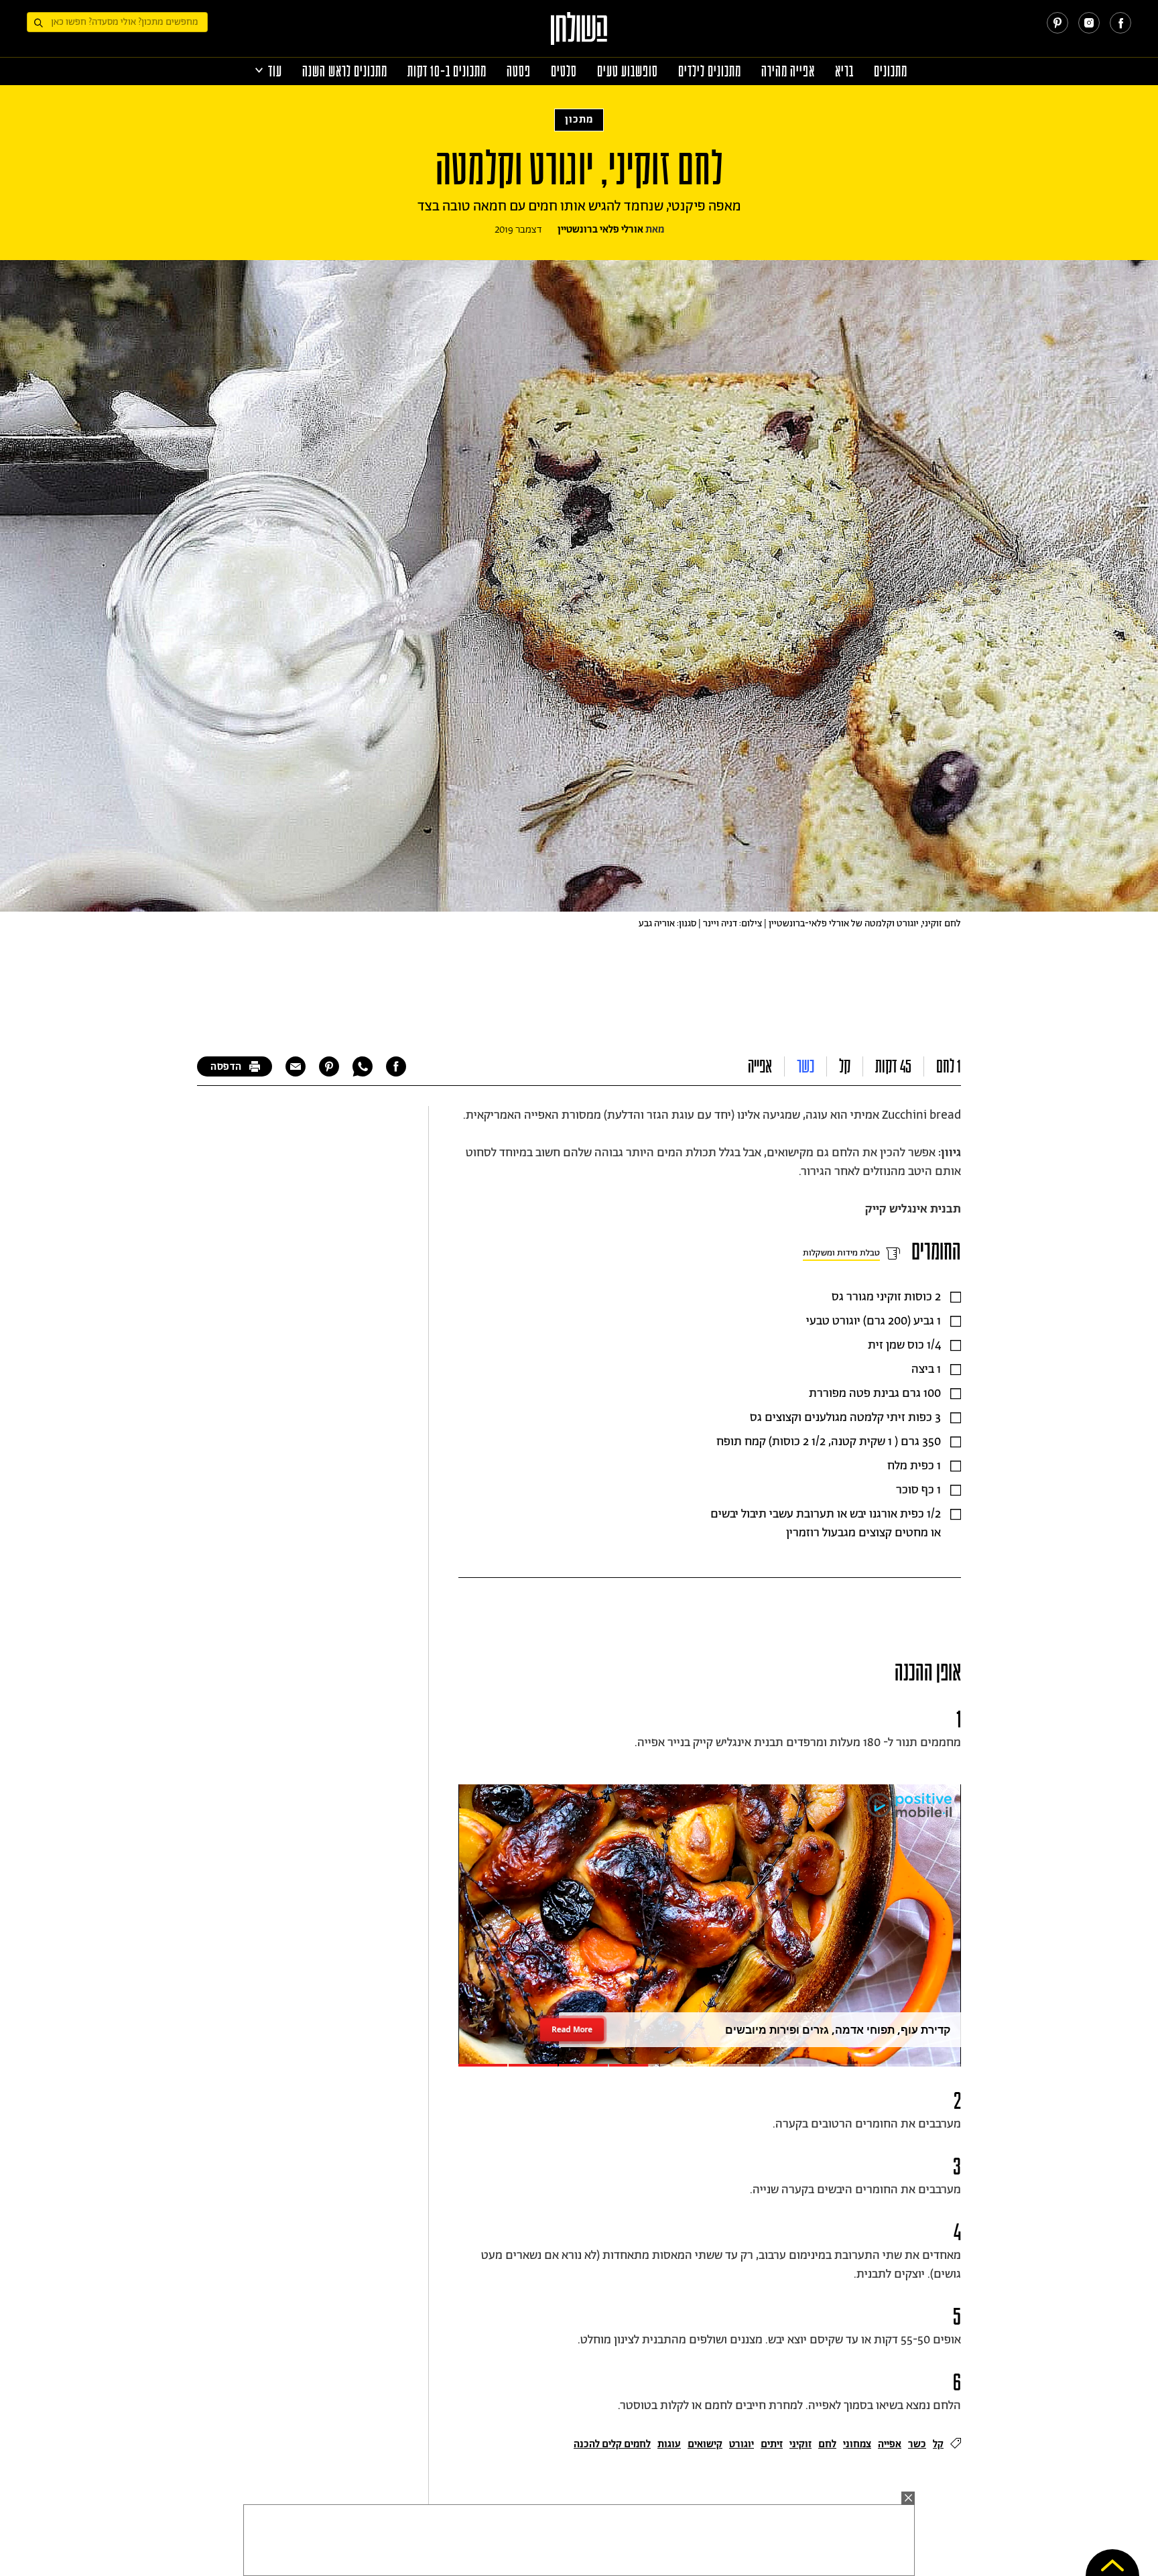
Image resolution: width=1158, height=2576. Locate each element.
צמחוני (857, 2444)
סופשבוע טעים (628, 71)
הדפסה (226, 1067)
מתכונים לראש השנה (345, 71)
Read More (572, 2029)
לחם (827, 2444)
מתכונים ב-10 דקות (447, 71)
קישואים (705, 2444)
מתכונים (891, 71)
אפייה (760, 1066)
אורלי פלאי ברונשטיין (600, 230)
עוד (275, 71)
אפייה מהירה (788, 71)
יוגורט (742, 2444)
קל (845, 1066)
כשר (806, 1066)
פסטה (519, 71)
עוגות (669, 2444)
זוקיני (800, 2444)
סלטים (564, 71)
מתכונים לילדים (710, 71)
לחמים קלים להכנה (612, 2444)
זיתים (772, 2444)
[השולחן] (579, 35)
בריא (844, 71)
